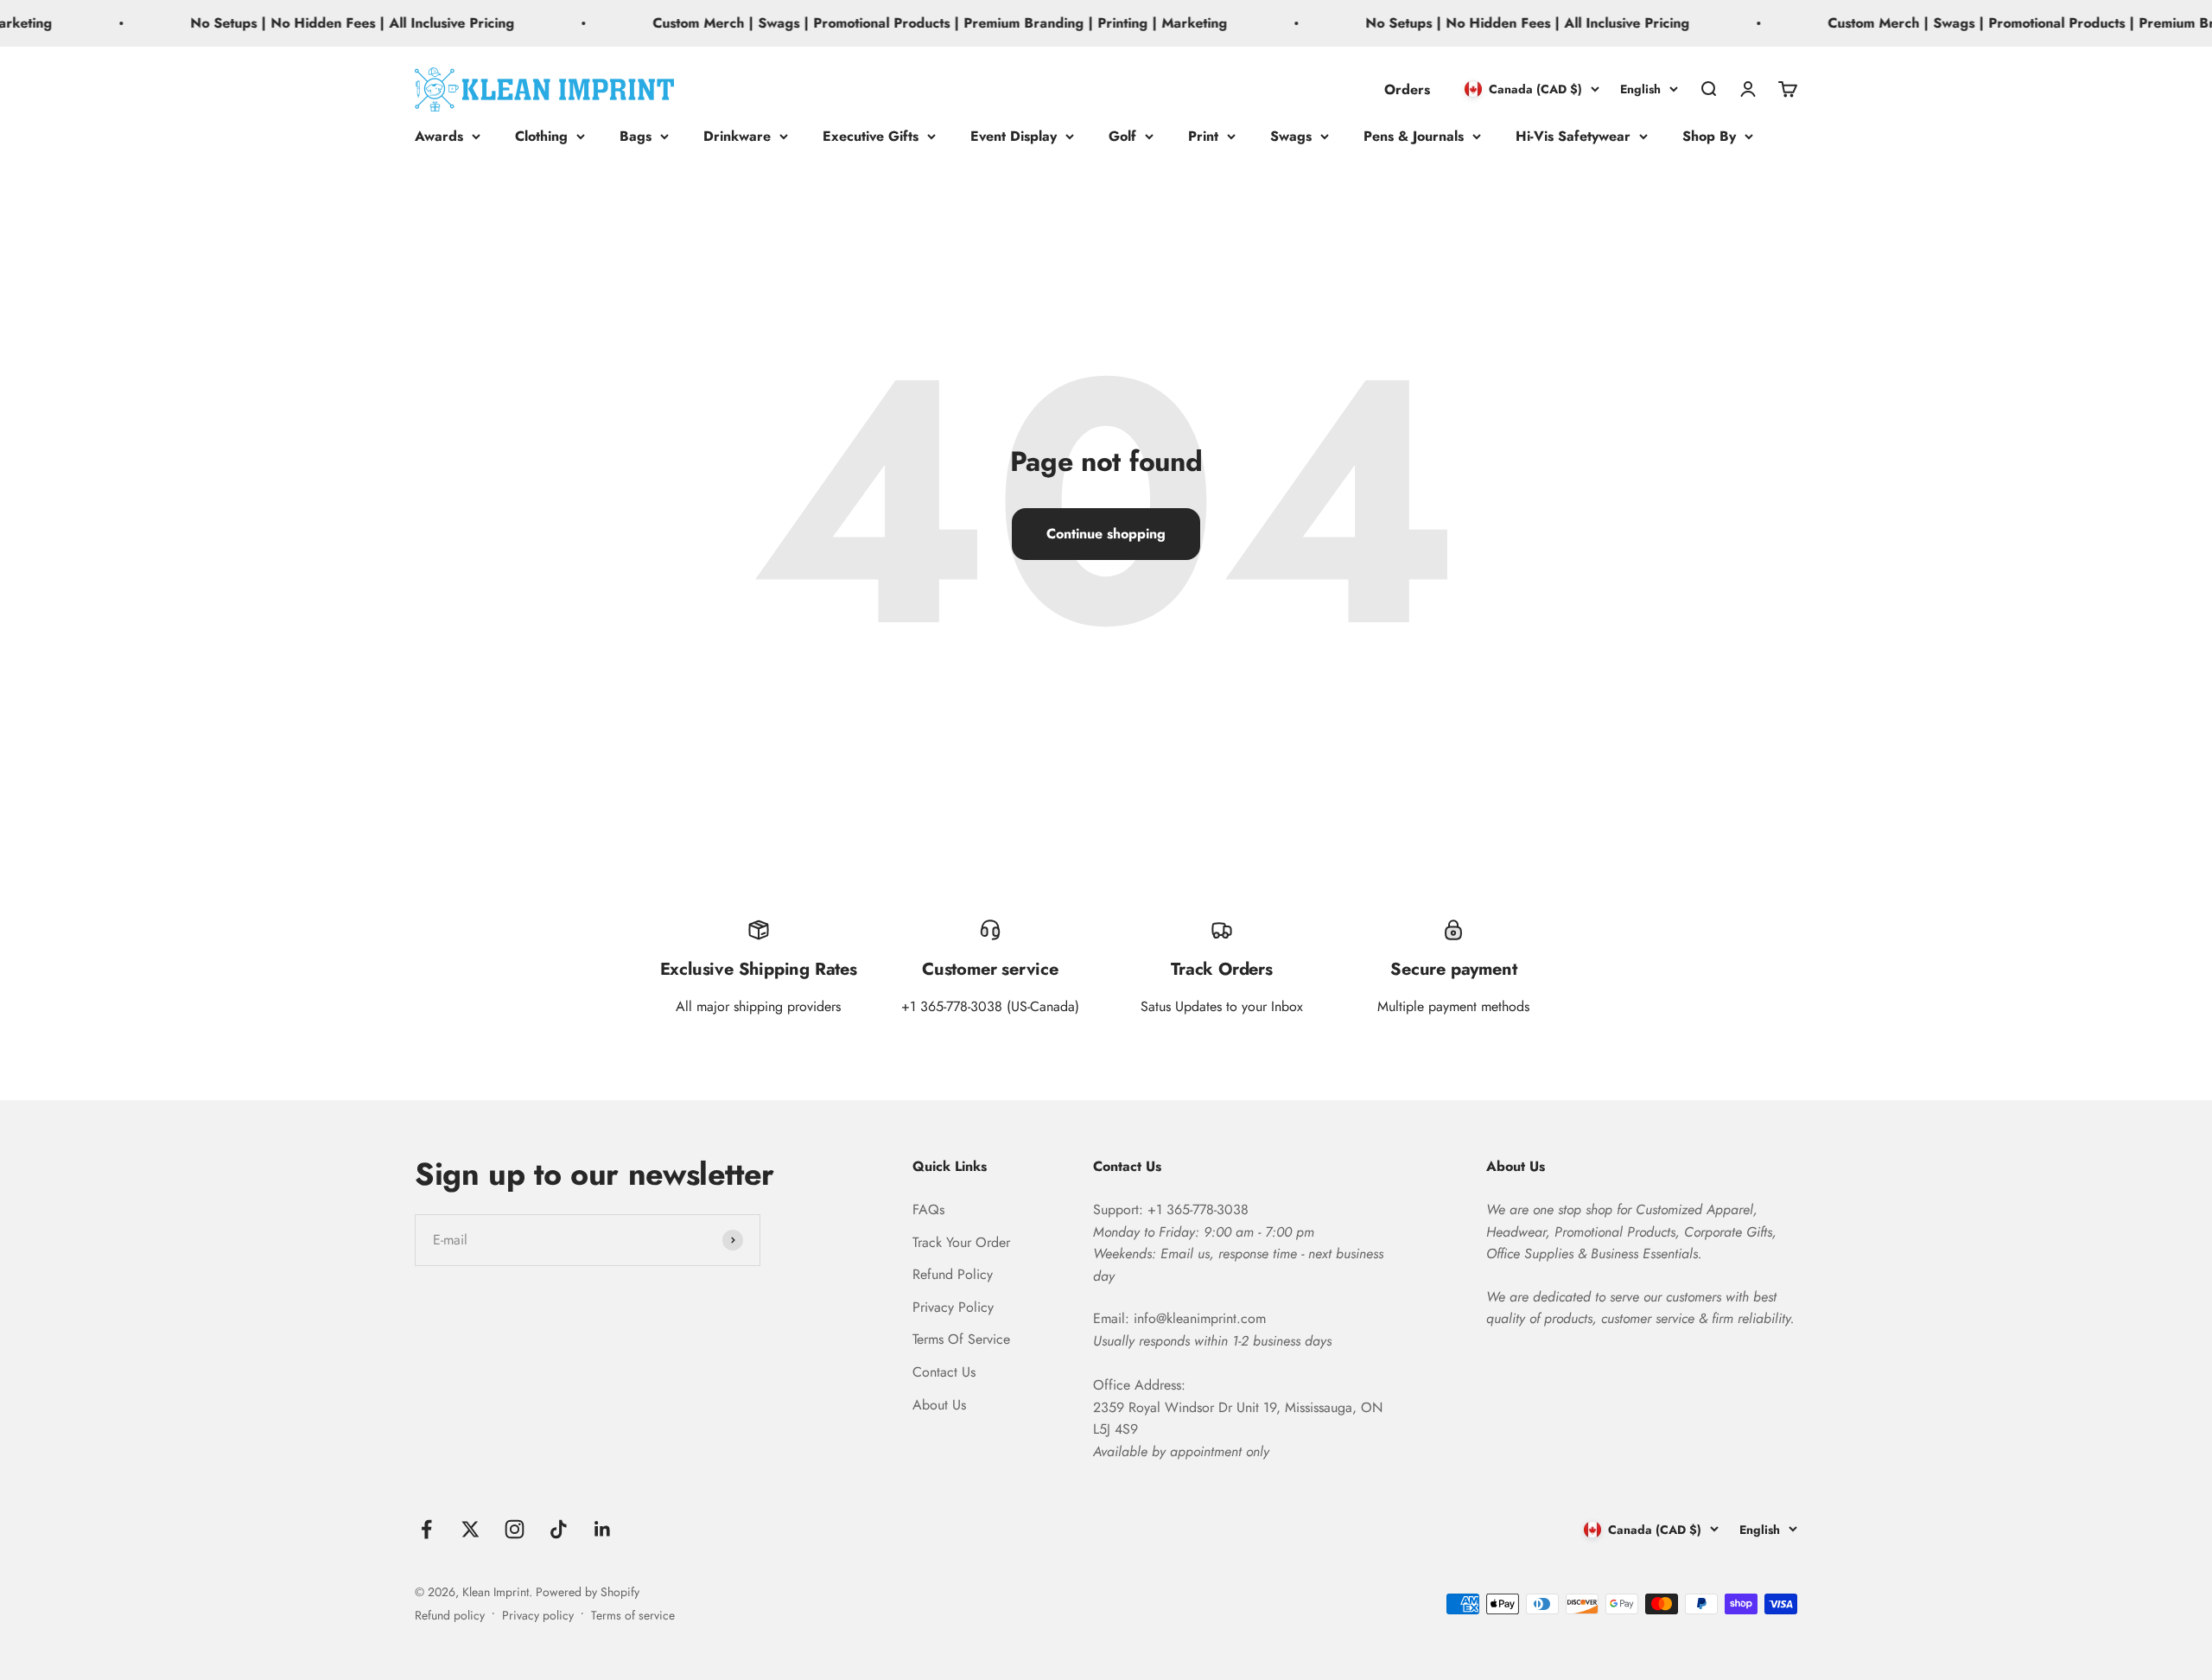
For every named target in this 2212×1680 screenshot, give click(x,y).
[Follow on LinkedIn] (603, 1529)
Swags (1291, 136)
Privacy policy (538, 1615)
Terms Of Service (961, 1339)
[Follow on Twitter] (470, 1529)
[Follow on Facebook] (426, 1529)
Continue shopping (1106, 534)
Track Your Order (961, 1242)
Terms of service (633, 1615)
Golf (1122, 136)
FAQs (928, 1209)
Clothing (541, 136)
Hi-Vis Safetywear (1573, 136)
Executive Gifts (871, 136)
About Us (939, 1405)
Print (1203, 136)
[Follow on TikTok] (559, 1529)
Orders (1407, 89)
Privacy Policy (953, 1307)
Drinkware (737, 136)
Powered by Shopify (588, 1592)
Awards (439, 136)
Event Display (1014, 136)
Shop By (1709, 136)
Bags (636, 136)
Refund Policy (953, 1274)
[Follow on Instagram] (515, 1529)
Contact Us (944, 1372)
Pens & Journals (1414, 136)
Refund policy (450, 1615)
